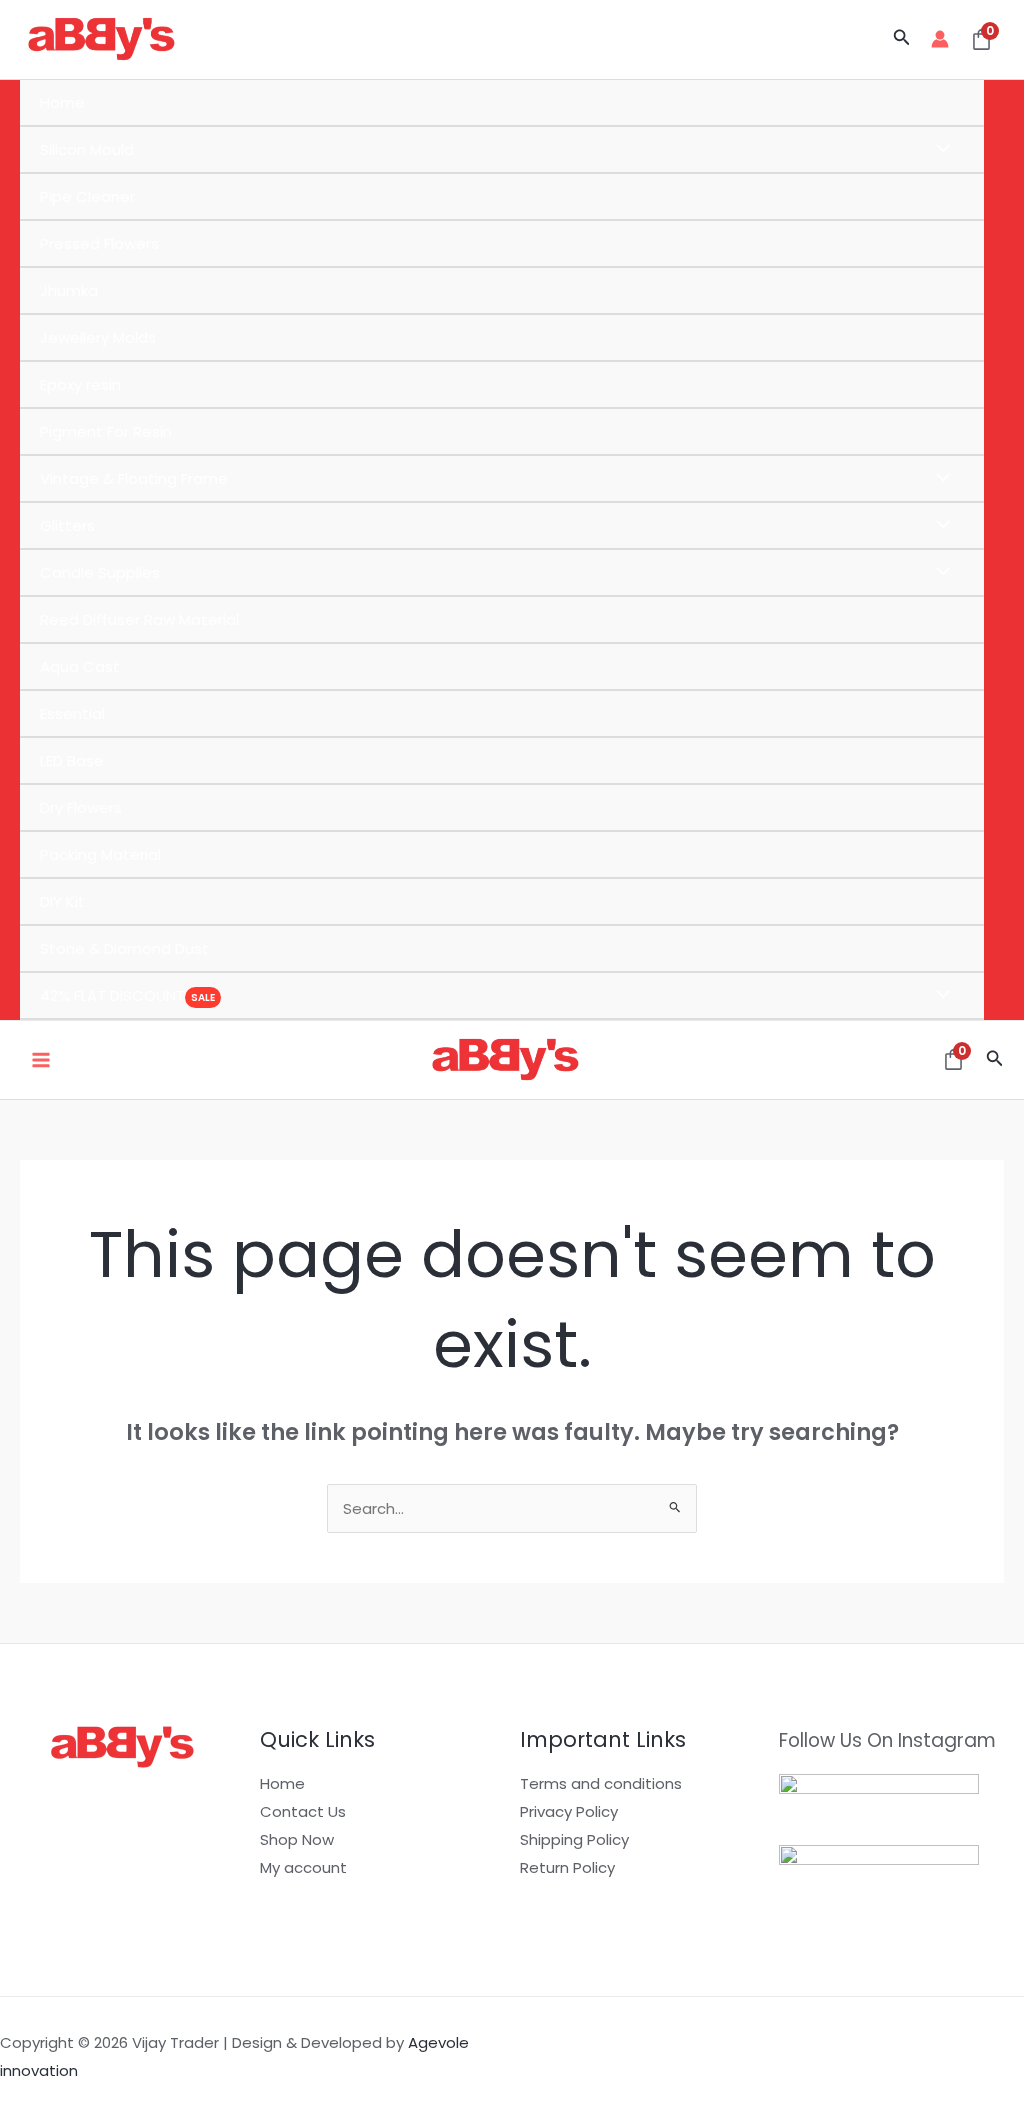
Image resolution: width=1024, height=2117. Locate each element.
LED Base (72, 760)
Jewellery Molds (98, 337)
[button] (902, 39)
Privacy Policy (569, 1811)
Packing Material (100, 854)
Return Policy (567, 1867)
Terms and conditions (601, 1783)
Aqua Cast (80, 666)
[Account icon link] (940, 39)
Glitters (67, 525)
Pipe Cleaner (87, 196)
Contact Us (303, 1811)
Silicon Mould (87, 149)
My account (303, 1867)
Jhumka (69, 290)
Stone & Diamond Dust (124, 948)
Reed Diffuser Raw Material (139, 619)
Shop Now (297, 1839)
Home (62, 102)
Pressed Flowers (99, 243)
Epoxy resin (80, 384)
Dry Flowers (81, 807)
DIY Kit (62, 901)
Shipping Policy (574, 1839)
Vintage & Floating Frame (134, 478)
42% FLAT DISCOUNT (112, 995)
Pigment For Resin (106, 431)
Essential (72, 713)
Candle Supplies (100, 572)
